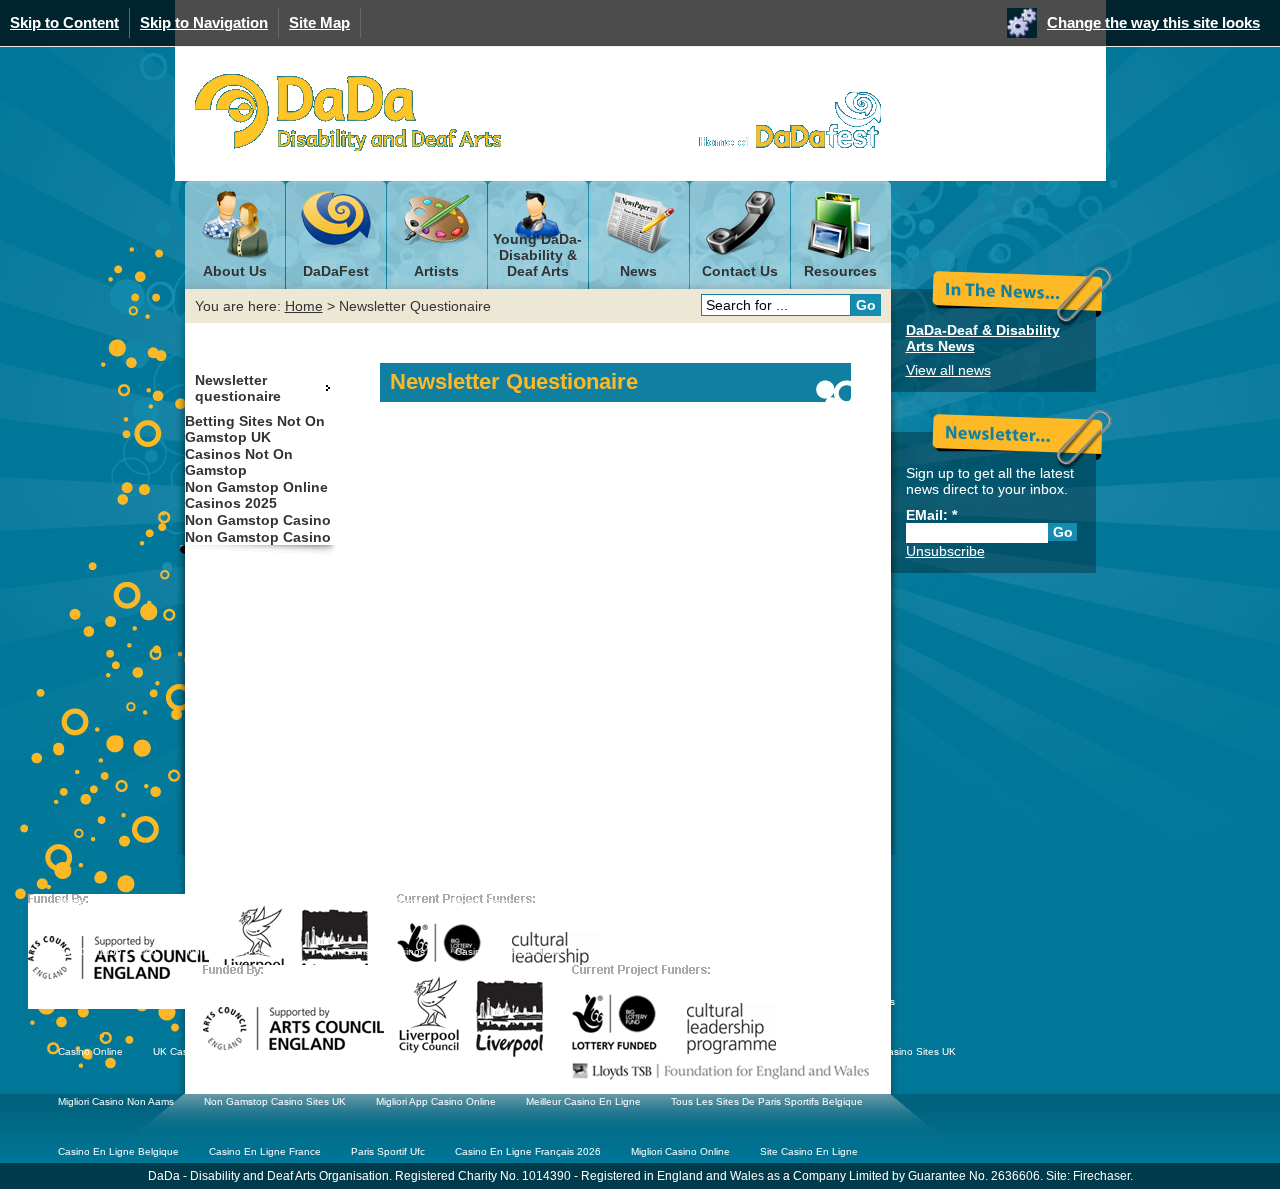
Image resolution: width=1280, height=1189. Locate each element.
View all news (948, 370)
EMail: (931, 515)
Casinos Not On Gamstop (239, 462)
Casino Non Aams (380, 901)
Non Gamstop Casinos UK (248, 901)
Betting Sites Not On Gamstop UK (255, 429)
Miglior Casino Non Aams (508, 901)
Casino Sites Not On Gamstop (127, 1001)
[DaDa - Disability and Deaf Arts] (348, 112)
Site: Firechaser (1088, 1176)
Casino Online (90, 1051)
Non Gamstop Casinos (647, 901)
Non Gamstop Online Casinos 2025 (256, 495)
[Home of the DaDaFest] (780, 120)
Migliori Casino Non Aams (116, 1101)
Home (304, 306)
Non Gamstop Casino (258, 520)
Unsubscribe (945, 551)
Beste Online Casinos (108, 901)
